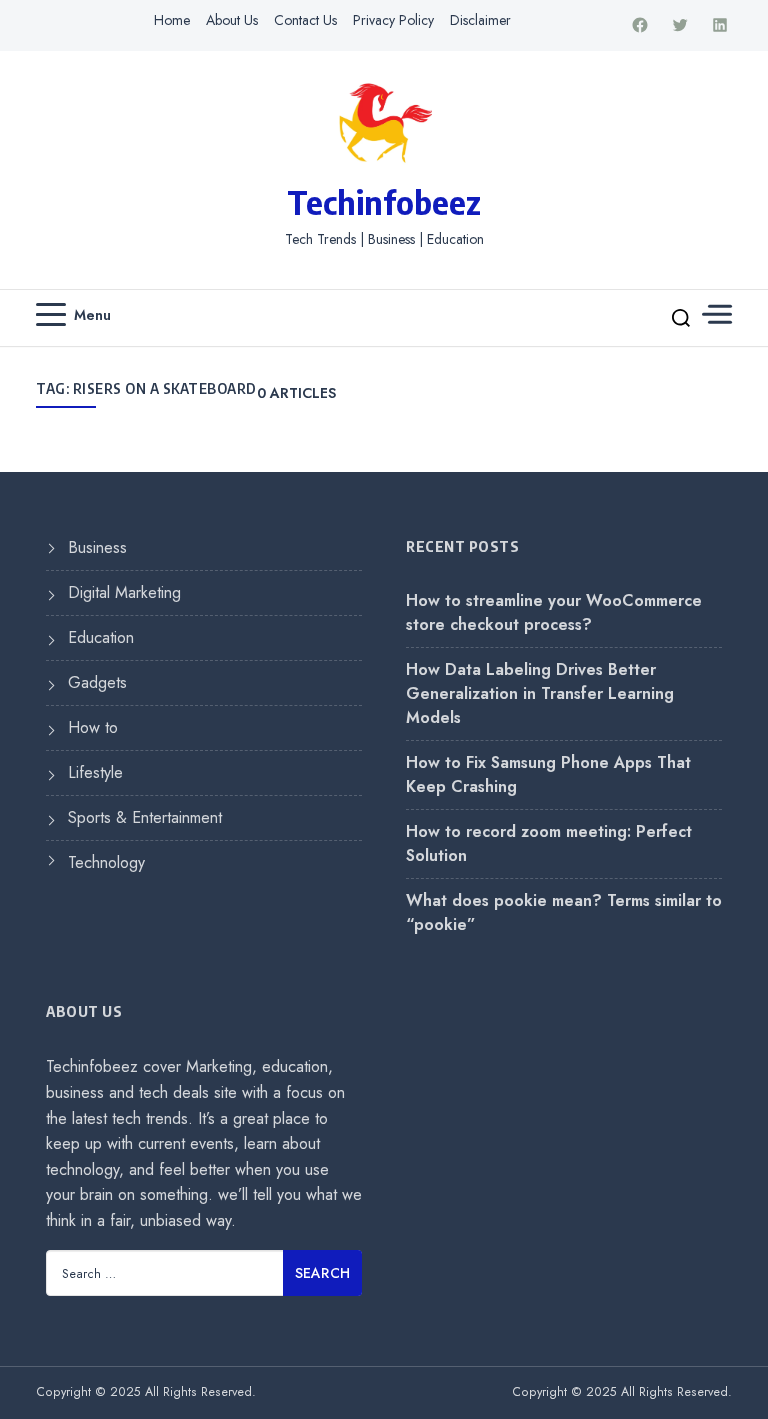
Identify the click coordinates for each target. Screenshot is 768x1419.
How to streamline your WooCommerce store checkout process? (554, 612)
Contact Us (305, 20)
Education (101, 637)
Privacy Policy (393, 20)
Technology (106, 862)
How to (93, 727)
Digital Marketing (124, 592)
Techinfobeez (384, 202)
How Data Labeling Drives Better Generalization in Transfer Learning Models (540, 693)
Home (172, 20)
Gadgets (97, 682)
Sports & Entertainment (145, 817)
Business (97, 547)
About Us (232, 20)
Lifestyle (95, 772)
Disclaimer (480, 20)
